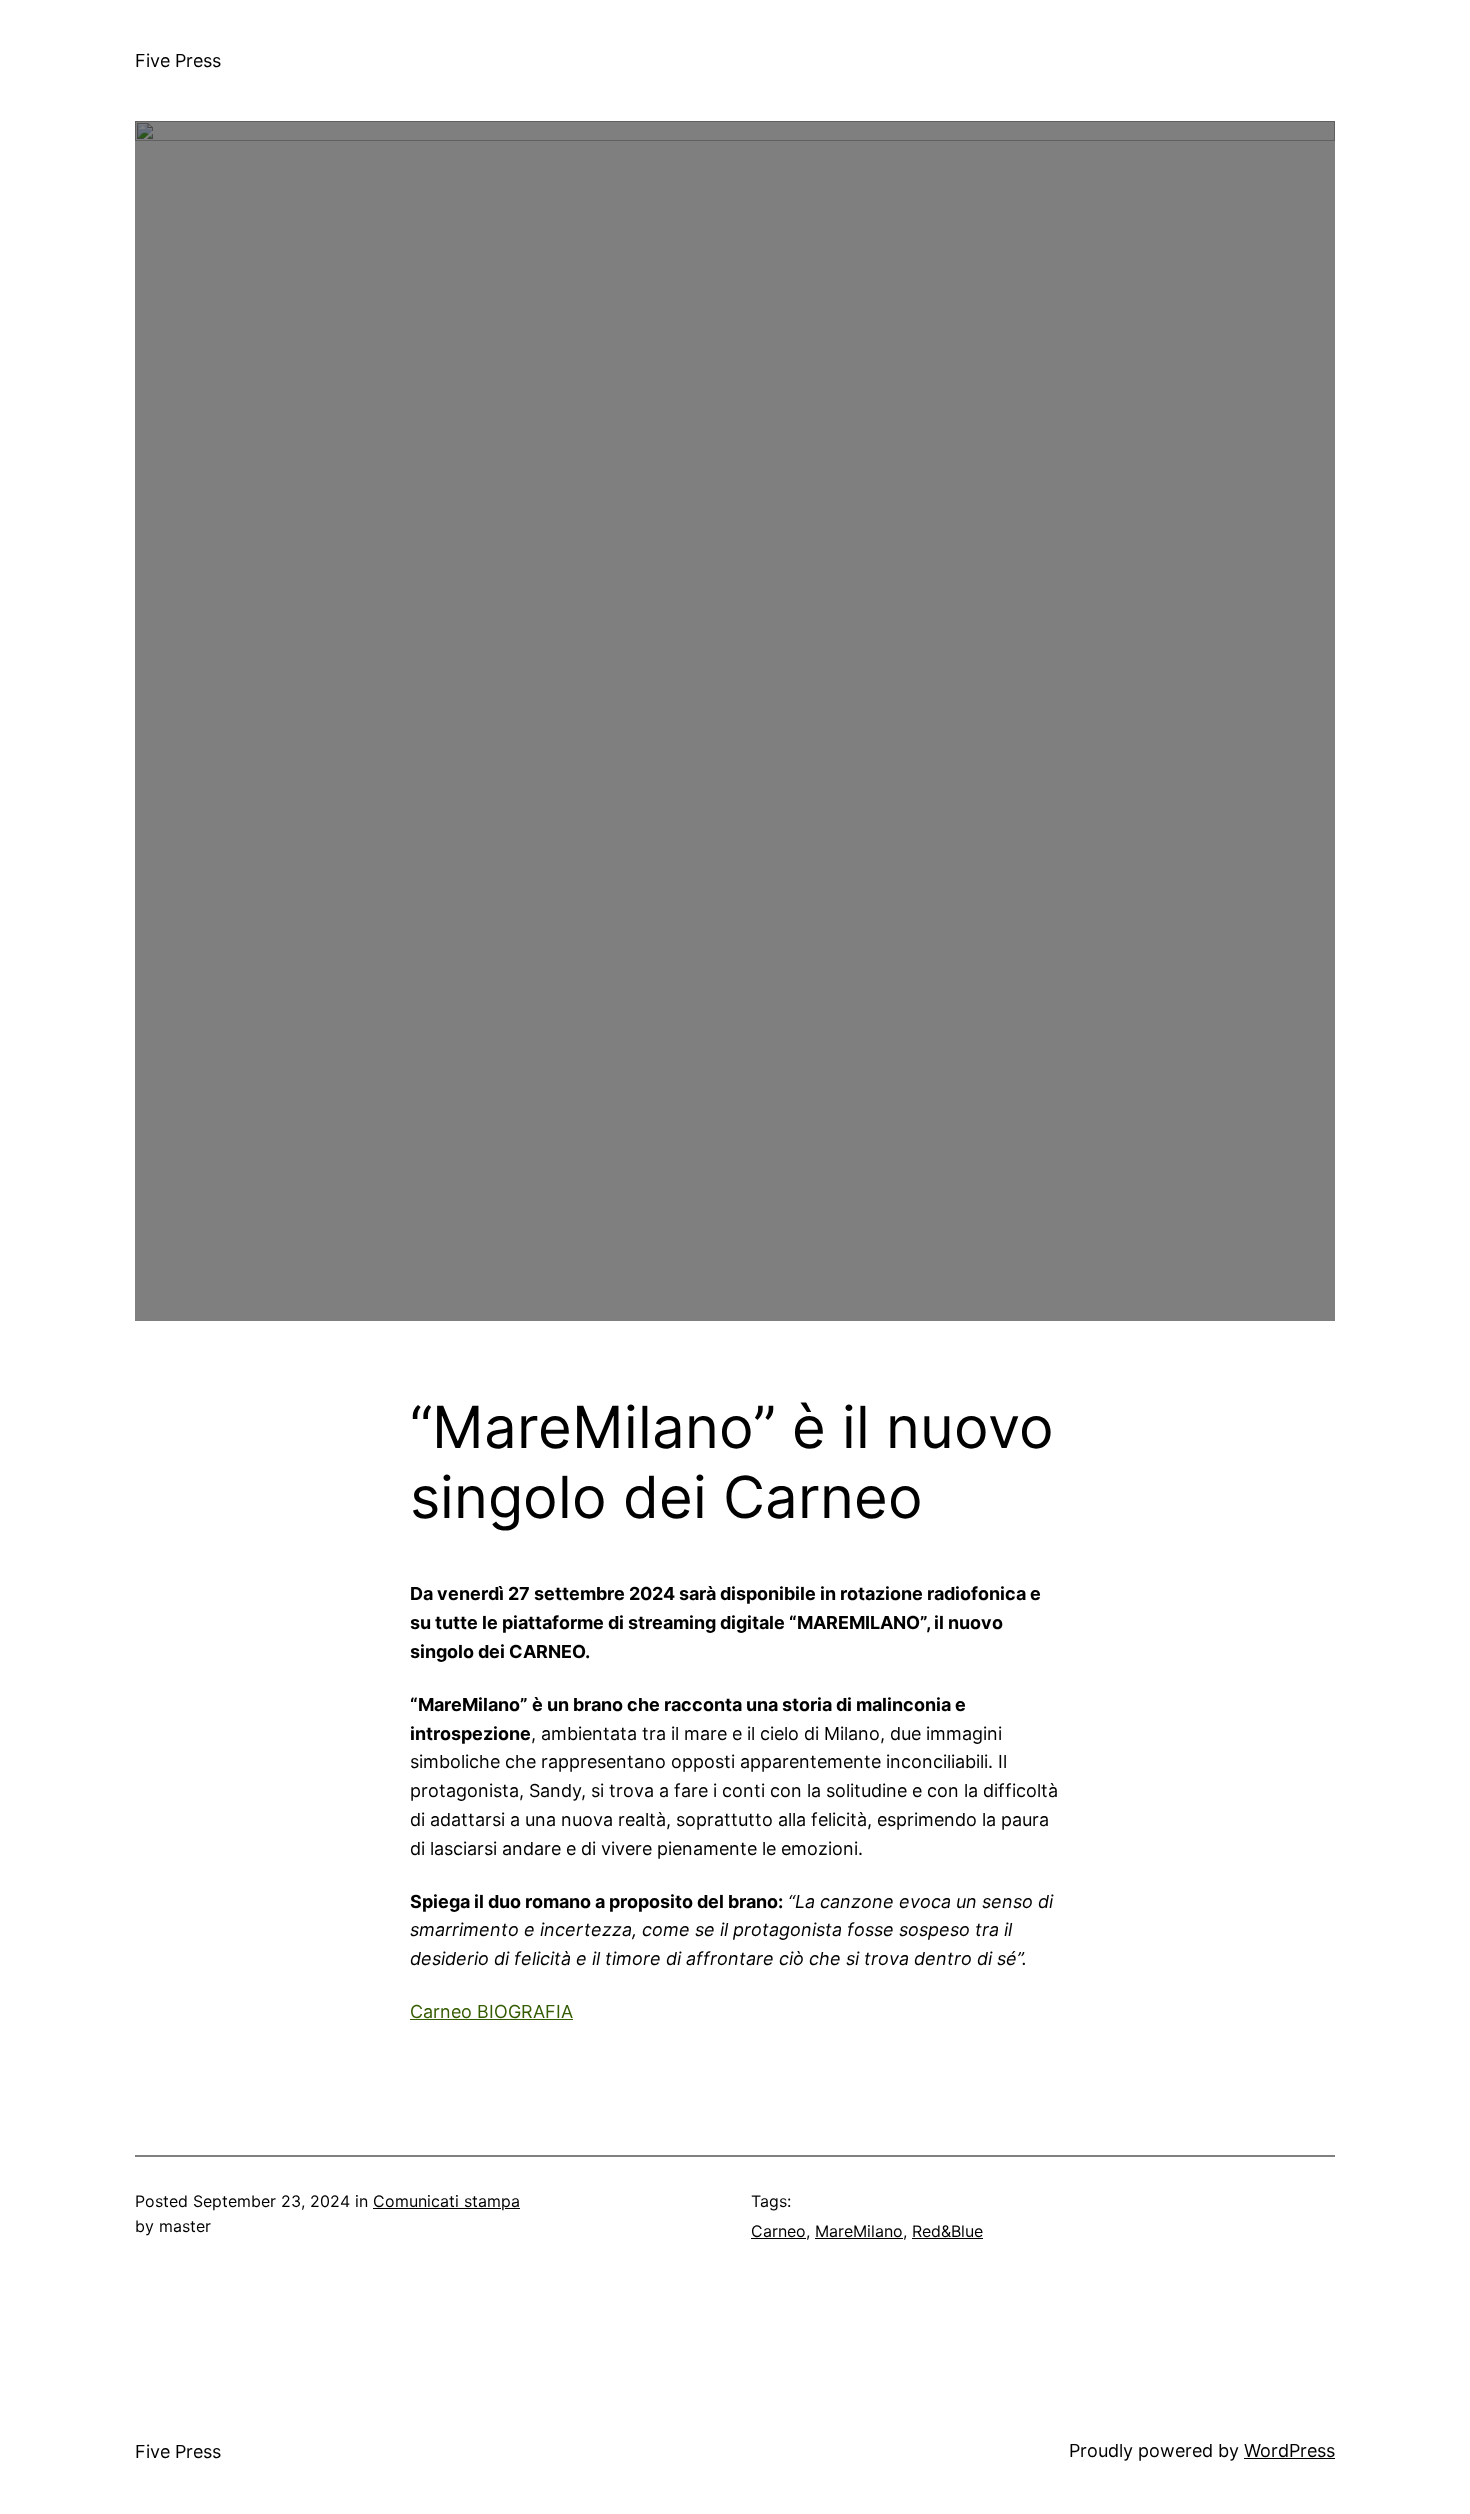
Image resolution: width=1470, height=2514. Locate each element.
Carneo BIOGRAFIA (491, 2011)
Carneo (778, 2231)
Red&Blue (947, 2231)
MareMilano (859, 2231)
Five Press (178, 60)
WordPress (1289, 2450)
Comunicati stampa (446, 2201)
